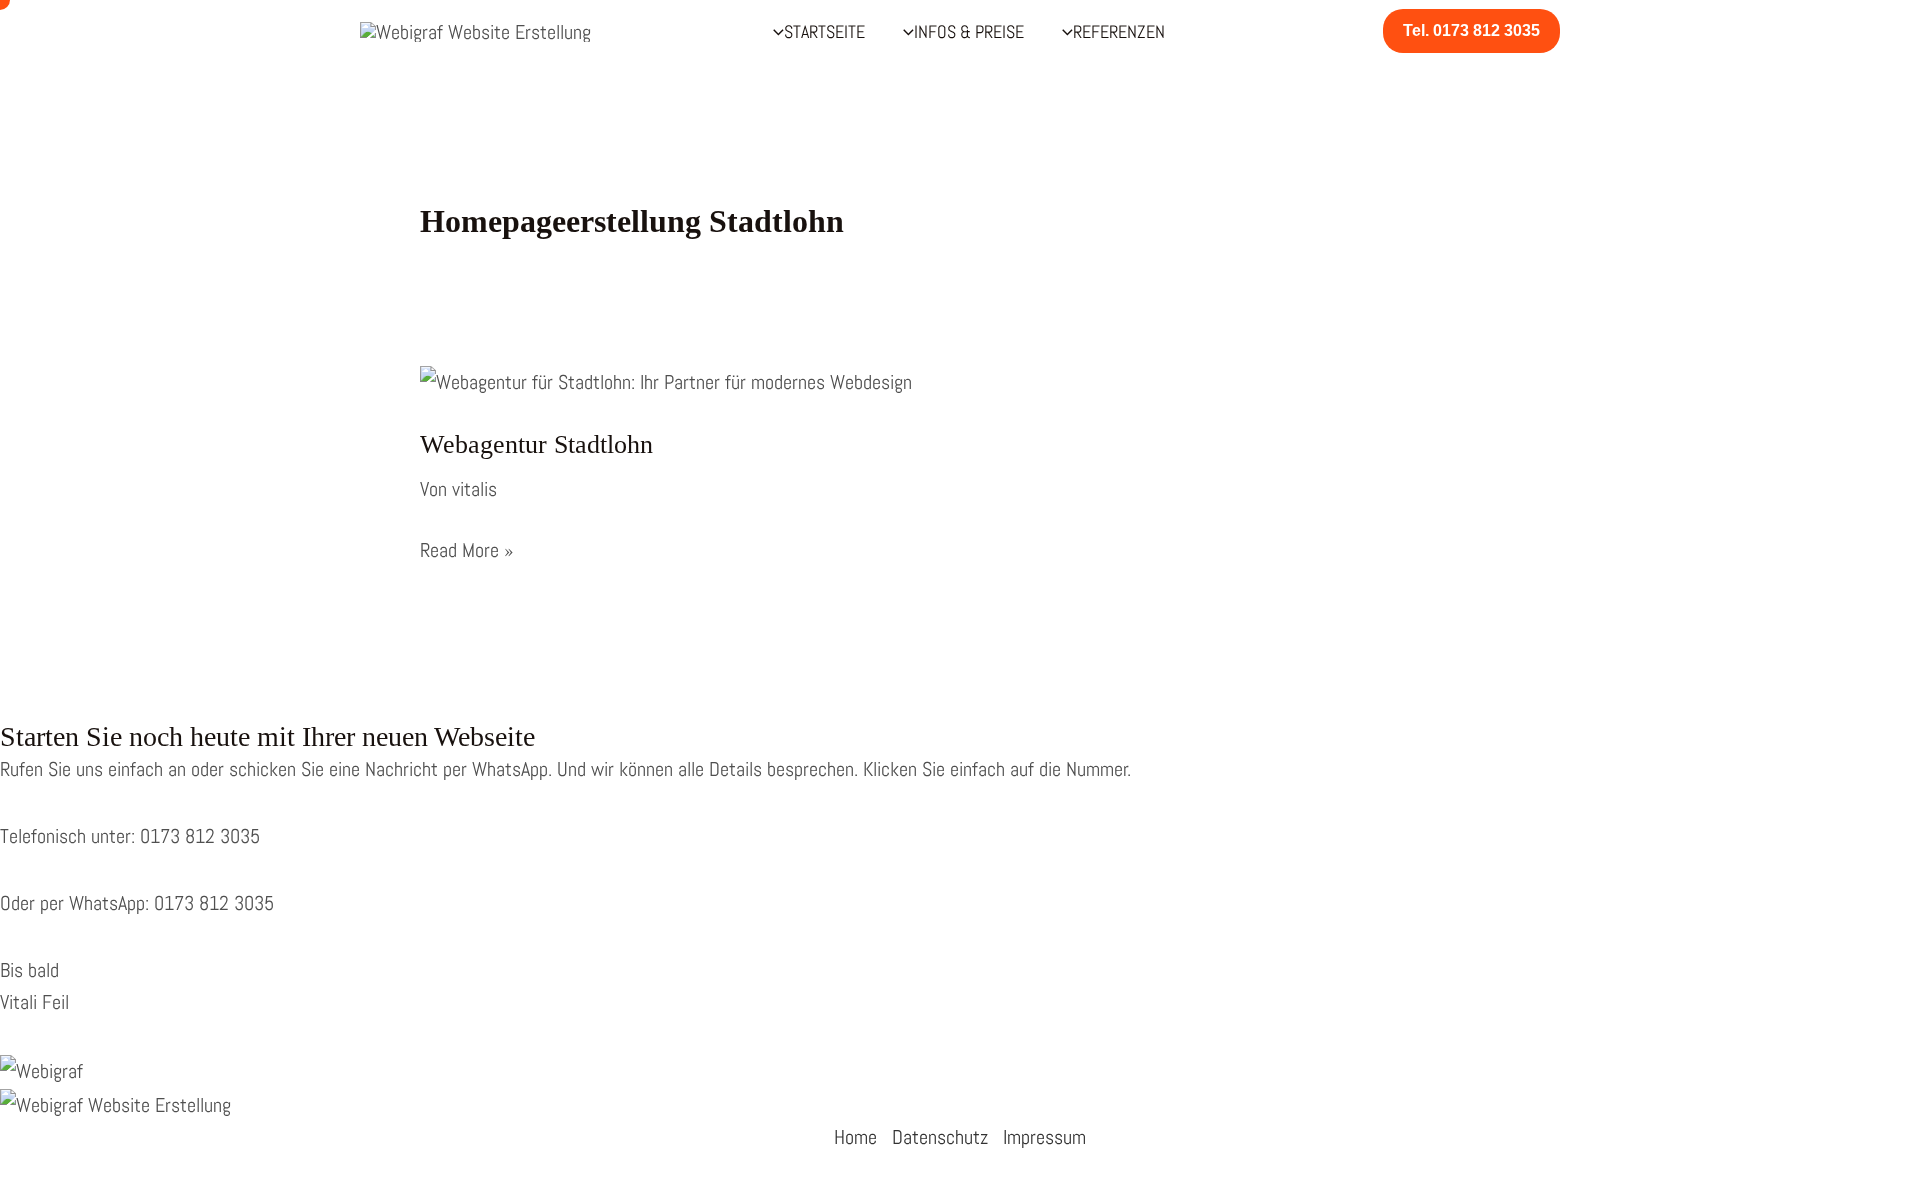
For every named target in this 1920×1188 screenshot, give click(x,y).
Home (855, 1137)
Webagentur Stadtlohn (536, 444)
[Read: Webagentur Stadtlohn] (666, 380)
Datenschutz (940, 1137)
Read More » (466, 551)
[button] (1471, 31)
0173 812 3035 (197, 836)
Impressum (1044, 1137)
